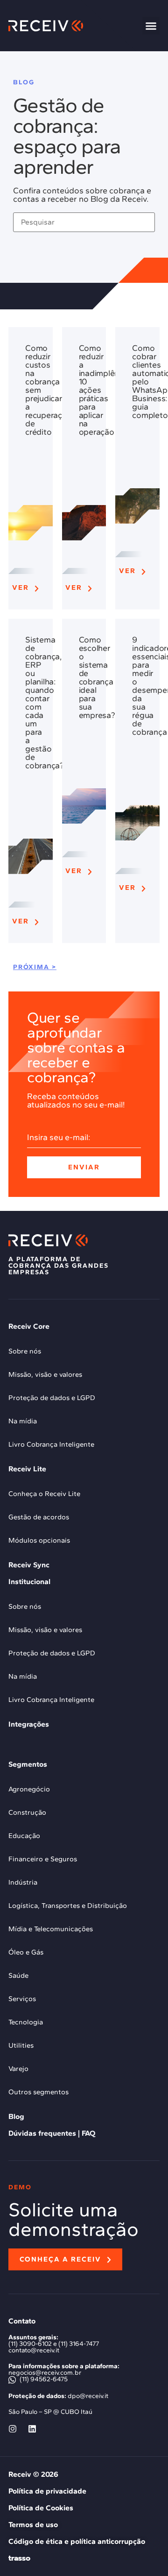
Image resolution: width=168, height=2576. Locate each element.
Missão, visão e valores (45, 1374)
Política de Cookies (41, 2508)
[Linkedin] (32, 2429)
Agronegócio (29, 1789)
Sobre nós (25, 1351)
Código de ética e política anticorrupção (77, 2541)
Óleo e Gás (26, 1952)
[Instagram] (13, 2429)
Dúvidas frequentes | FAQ (52, 2133)
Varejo (18, 2069)
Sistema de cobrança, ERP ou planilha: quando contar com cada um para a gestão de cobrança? (45, 703)
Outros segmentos (38, 2092)
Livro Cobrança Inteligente (51, 1444)
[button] (151, 26)
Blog (16, 2116)
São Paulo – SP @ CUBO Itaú (50, 2412)
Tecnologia (26, 2022)
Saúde (18, 1975)
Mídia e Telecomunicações (51, 1929)
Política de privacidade (47, 2491)
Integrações (29, 1724)
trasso (19, 2558)
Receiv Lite (27, 1469)
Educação (24, 1836)
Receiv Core (29, 1326)
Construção (27, 1812)
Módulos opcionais (39, 1540)
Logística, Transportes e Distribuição (68, 1906)
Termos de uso (33, 2525)
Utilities (21, 2045)
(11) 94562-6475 (43, 2379)
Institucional (29, 1582)
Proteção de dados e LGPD (52, 1398)
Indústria (23, 1882)
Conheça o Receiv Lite (44, 1494)
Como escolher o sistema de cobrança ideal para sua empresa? (97, 677)
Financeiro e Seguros (43, 1859)
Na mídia (23, 1421)
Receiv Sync (29, 1565)
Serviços (22, 1999)
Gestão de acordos (39, 1517)
